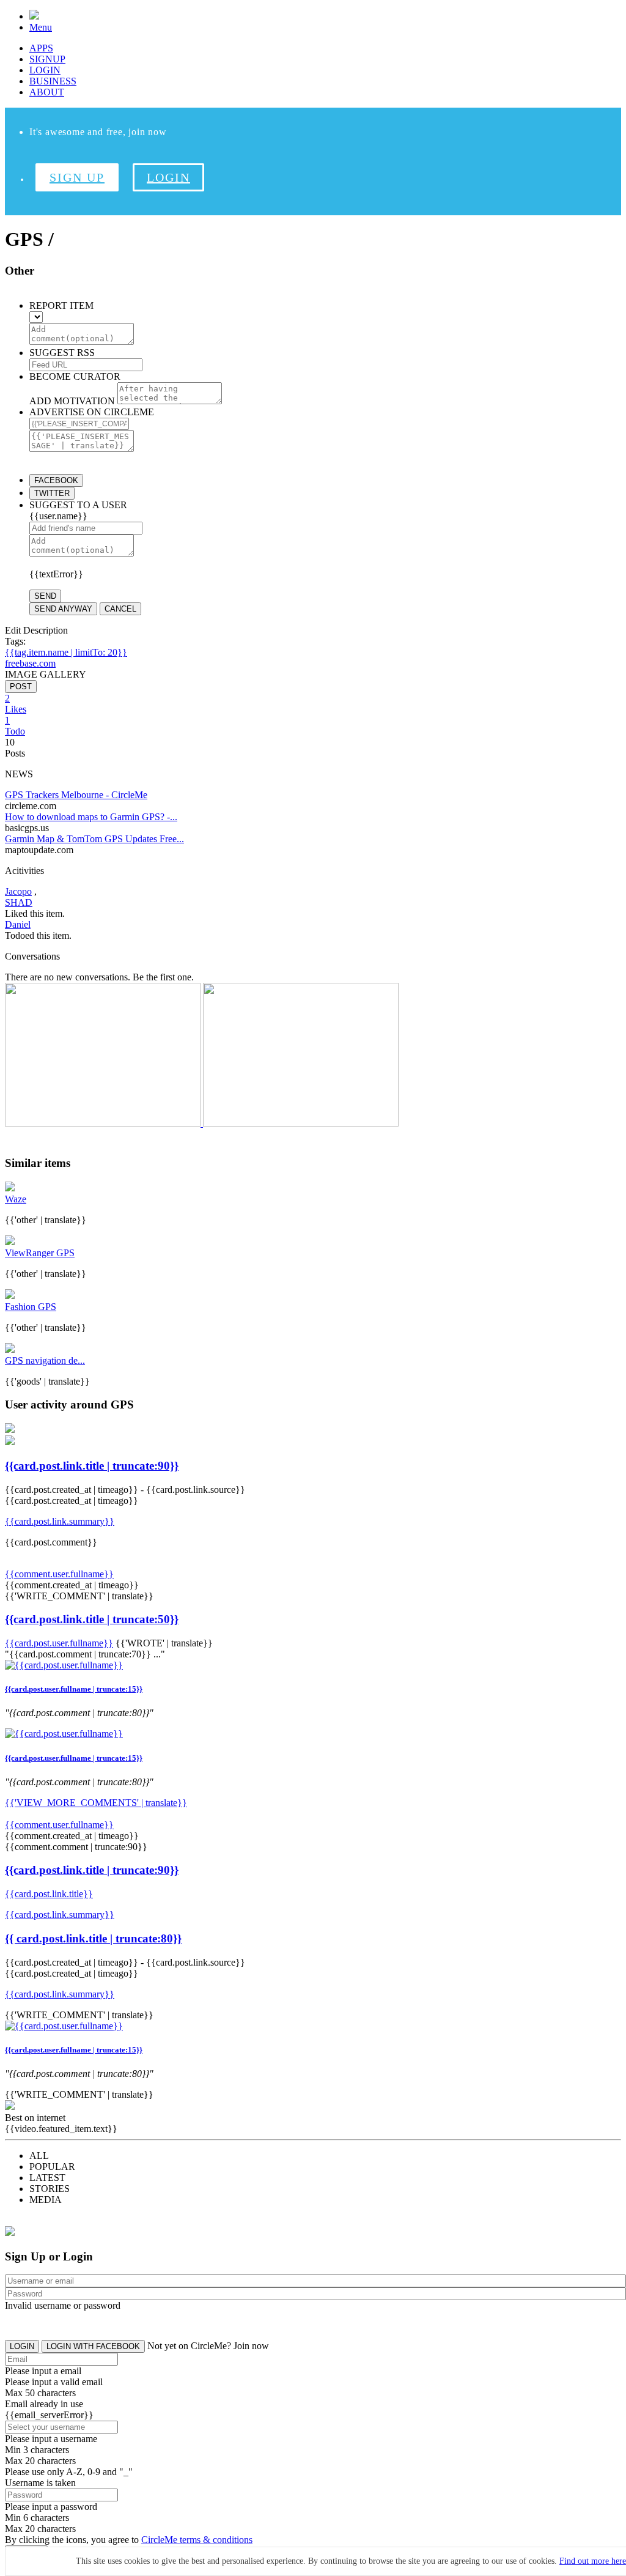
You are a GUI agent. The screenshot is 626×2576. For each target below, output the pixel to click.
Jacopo (18, 891)
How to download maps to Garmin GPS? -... (91, 817)
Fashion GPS (31, 1307)
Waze (16, 1199)
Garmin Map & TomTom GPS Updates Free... (94, 839)
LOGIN (45, 70)
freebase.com (30, 663)
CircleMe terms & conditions (197, 2540)
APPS (41, 48)
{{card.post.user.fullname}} (59, 1643)
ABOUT (47, 92)
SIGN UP (77, 177)
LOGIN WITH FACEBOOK (93, 2346)
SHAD (19, 902)
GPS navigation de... (45, 1360)
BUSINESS (53, 81)
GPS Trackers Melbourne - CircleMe (76, 795)
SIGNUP (47, 59)
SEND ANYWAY (63, 609)
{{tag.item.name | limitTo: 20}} (66, 652)
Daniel (18, 924)
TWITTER (52, 493)
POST (21, 687)
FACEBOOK (56, 480)
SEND (45, 596)
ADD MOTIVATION (72, 401)
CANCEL (120, 609)
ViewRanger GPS (40, 1253)
